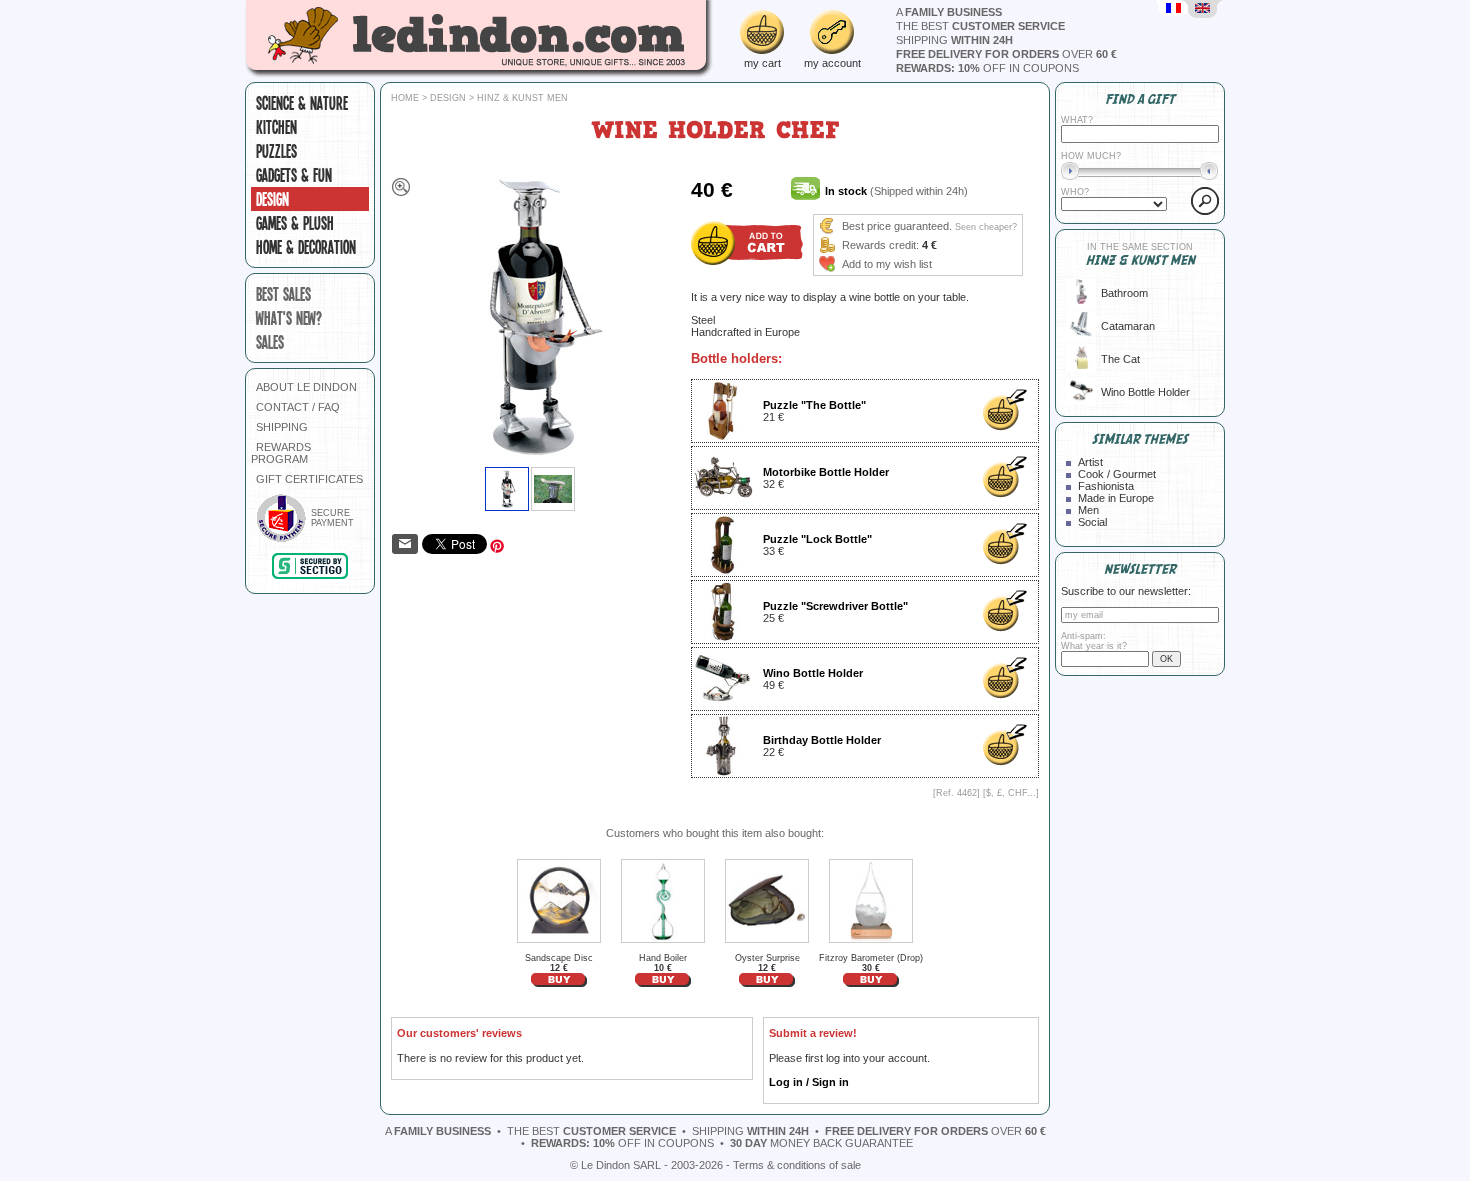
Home (405, 98)
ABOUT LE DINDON (306, 387)
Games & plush (295, 223)
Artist (1090, 462)
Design (272, 199)
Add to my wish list (887, 264)
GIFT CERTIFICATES (309, 479)
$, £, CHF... (1011, 793)
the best (980, 26)
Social (1092, 522)
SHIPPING (282, 427)
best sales (283, 294)
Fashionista (1106, 486)
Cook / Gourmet (1117, 474)
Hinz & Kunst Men (522, 98)
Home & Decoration (306, 247)
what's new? (289, 318)
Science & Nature (302, 103)
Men (1088, 510)
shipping (954, 40)
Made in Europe (1116, 498)
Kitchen (276, 127)
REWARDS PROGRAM (281, 453)
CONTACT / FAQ (298, 407)
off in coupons (987, 68)
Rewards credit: (880, 245)
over (1006, 54)
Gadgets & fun (294, 175)
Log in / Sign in (809, 1082)
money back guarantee (821, 1143)
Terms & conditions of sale (797, 1165)
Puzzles (276, 151)
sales (270, 342)
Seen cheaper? (986, 227)
